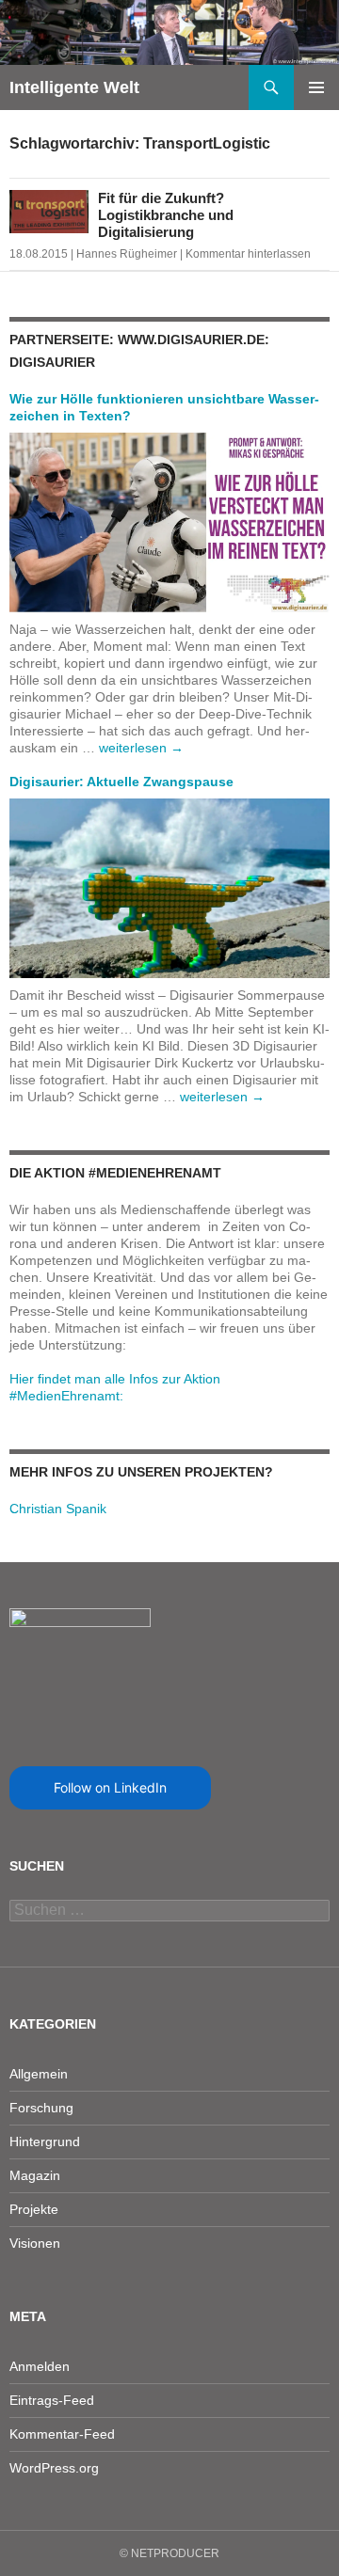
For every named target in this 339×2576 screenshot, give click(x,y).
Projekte (34, 2209)
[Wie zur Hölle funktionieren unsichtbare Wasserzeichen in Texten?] (169, 521)
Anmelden (40, 2366)
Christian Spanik (58, 1509)
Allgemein (39, 2074)
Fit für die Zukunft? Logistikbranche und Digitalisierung (166, 215)
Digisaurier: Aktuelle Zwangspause (121, 782)
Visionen (35, 2243)
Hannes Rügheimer (127, 254)
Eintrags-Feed (52, 2400)
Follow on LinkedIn (110, 1787)
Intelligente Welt (74, 87)
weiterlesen (141, 748)
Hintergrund (45, 2141)
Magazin (35, 2175)
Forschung (41, 2108)
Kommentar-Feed (62, 2434)
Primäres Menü (316, 87)
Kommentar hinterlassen (248, 254)
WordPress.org (54, 2468)
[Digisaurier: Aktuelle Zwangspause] (169, 887)
